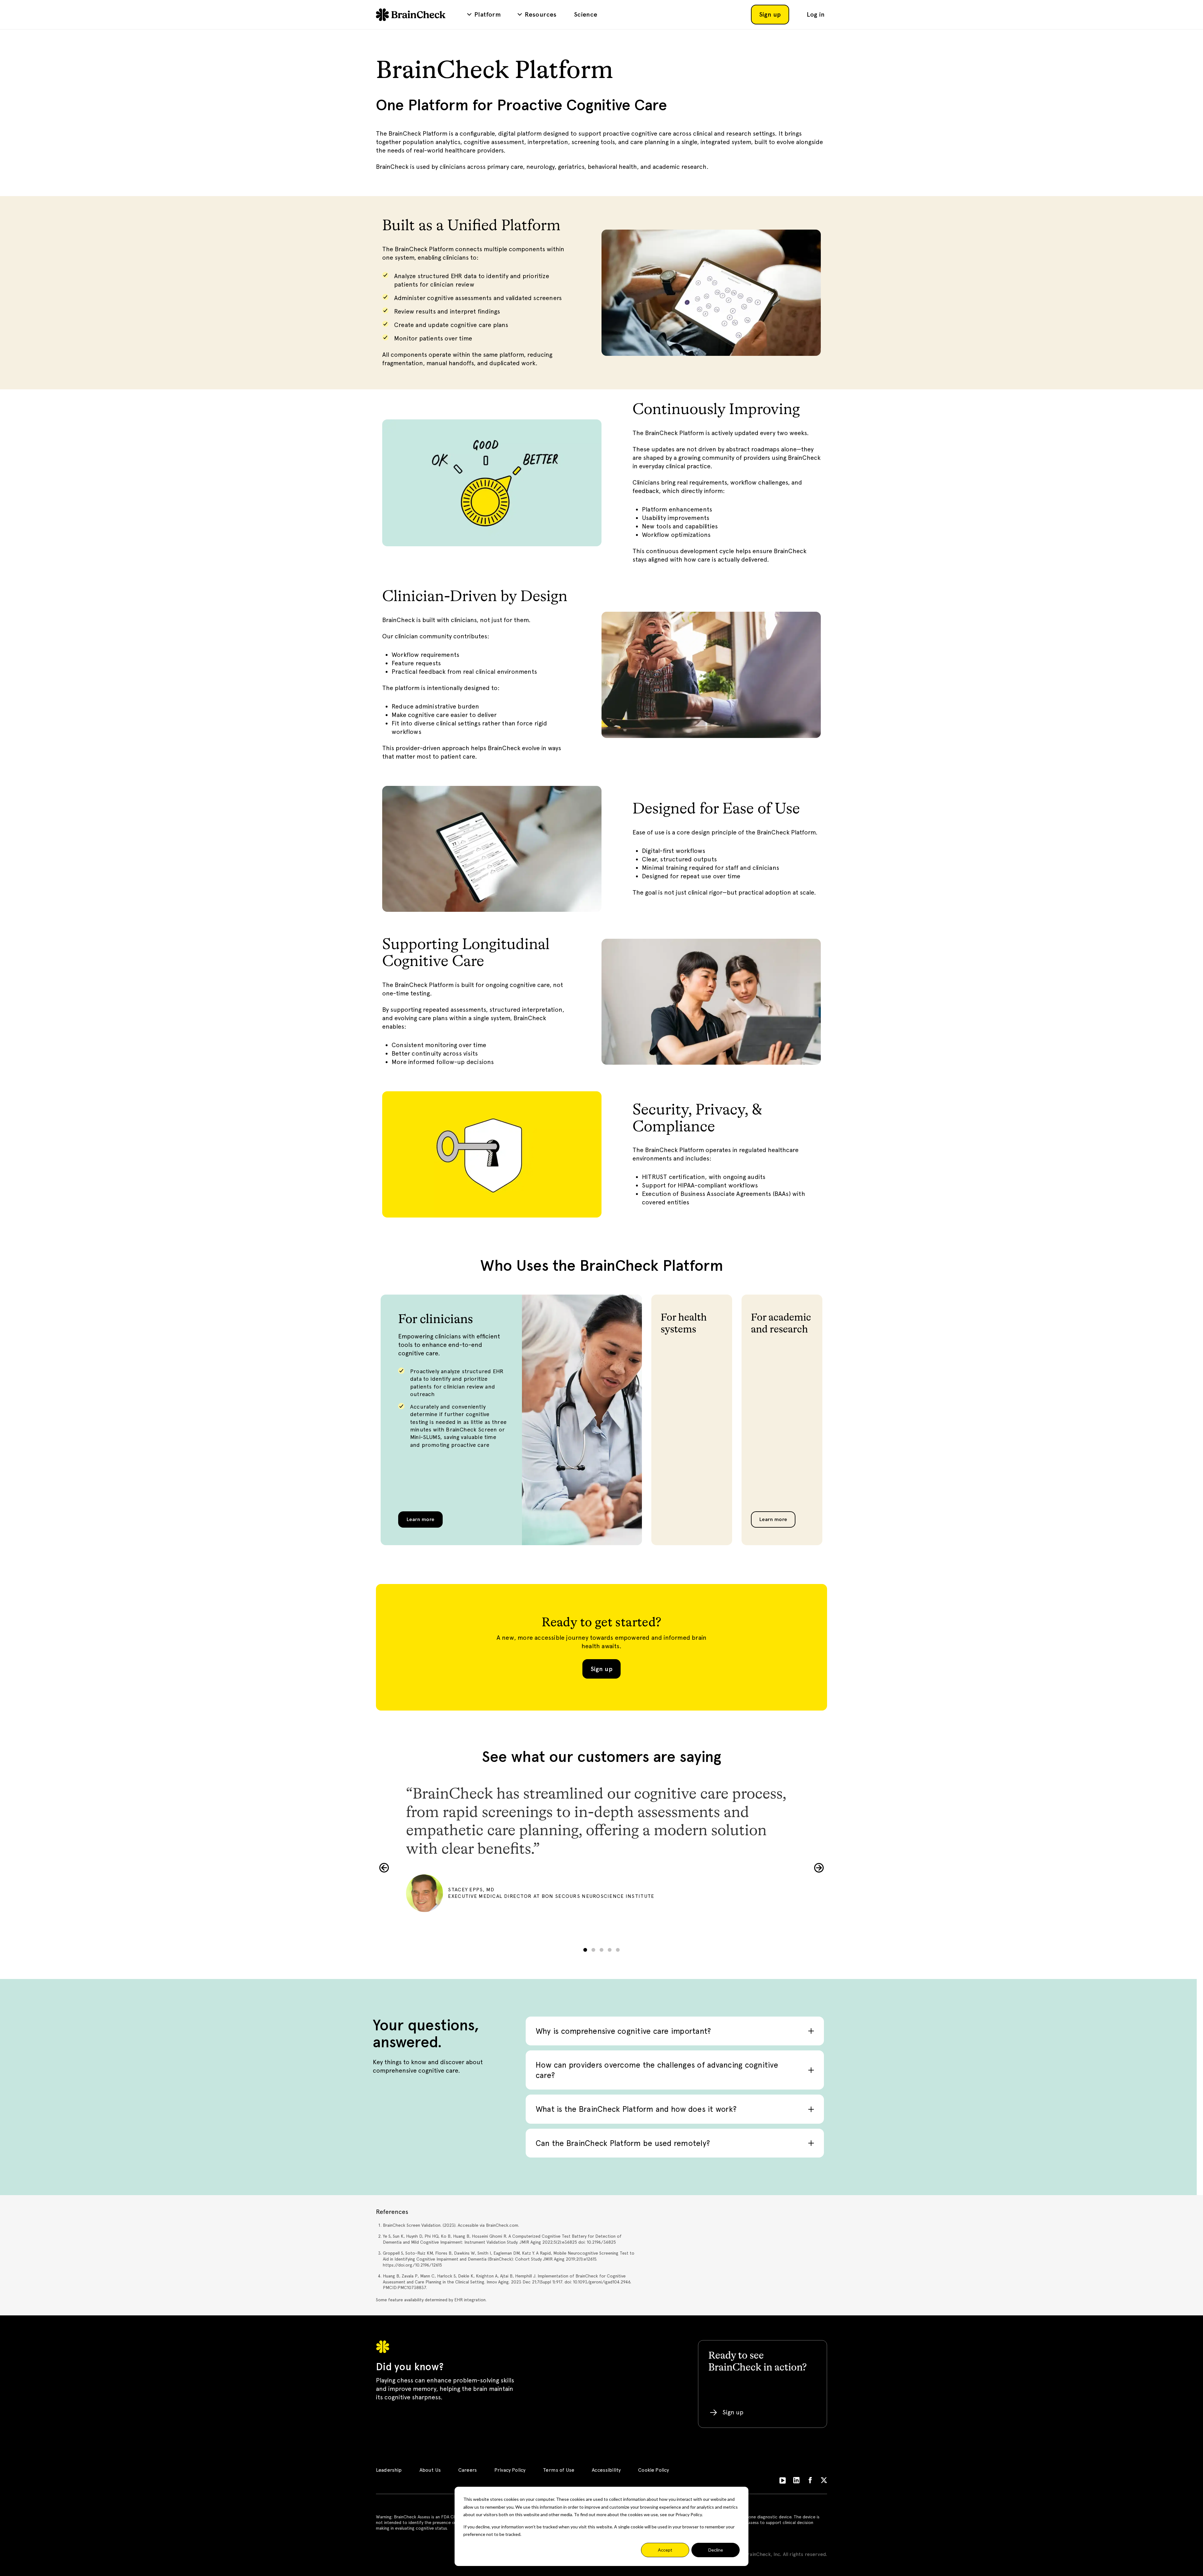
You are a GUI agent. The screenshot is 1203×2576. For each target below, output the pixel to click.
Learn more (420, 1519)
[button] (384, 1868)
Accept (665, 2550)
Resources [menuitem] (541, 14)
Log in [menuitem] (816, 14)
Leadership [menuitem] (389, 2470)
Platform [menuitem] (487, 14)
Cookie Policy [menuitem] (654, 2470)
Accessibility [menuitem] (606, 2470)
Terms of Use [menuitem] (559, 2470)
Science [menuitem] (586, 14)
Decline (716, 2550)
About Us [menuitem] (430, 2470)
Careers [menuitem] (468, 2470)
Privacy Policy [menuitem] (510, 2470)
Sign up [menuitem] (770, 14)
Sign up (601, 1669)
